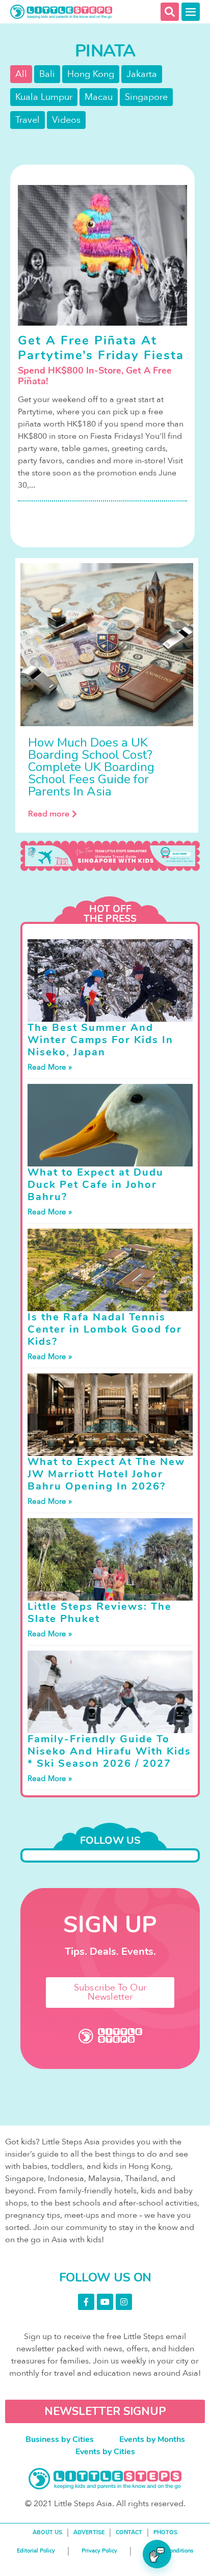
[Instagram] (124, 2302)
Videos (66, 120)
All (21, 74)
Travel (28, 120)
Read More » (50, 1067)
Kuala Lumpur (44, 97)
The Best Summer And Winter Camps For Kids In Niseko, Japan (100, 1040)
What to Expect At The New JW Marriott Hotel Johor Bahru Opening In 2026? (106, 1474)
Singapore (146, 97)
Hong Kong (91, 74)
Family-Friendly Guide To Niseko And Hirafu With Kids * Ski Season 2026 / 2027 (109, 1751)
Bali (47, 74)
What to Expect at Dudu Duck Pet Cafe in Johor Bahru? (96, 1185)
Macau (99, 97)
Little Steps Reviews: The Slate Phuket (100, 1613)
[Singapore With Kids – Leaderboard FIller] (110, 856)
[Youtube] (105, 2302)
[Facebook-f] (86, 2302)
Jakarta (142, 74)
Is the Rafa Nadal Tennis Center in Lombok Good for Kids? (105, 1329)
